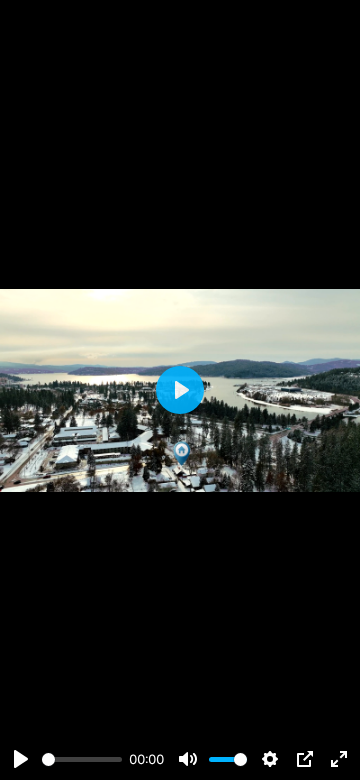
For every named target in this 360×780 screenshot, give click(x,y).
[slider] (82, 759)
